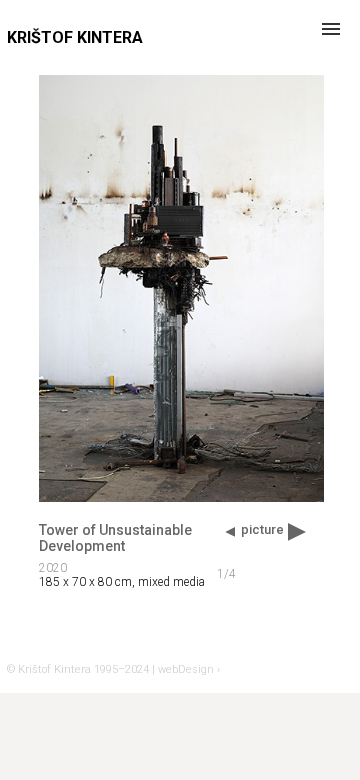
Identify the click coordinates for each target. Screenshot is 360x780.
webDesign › (189, 669)
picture (262, 529)
